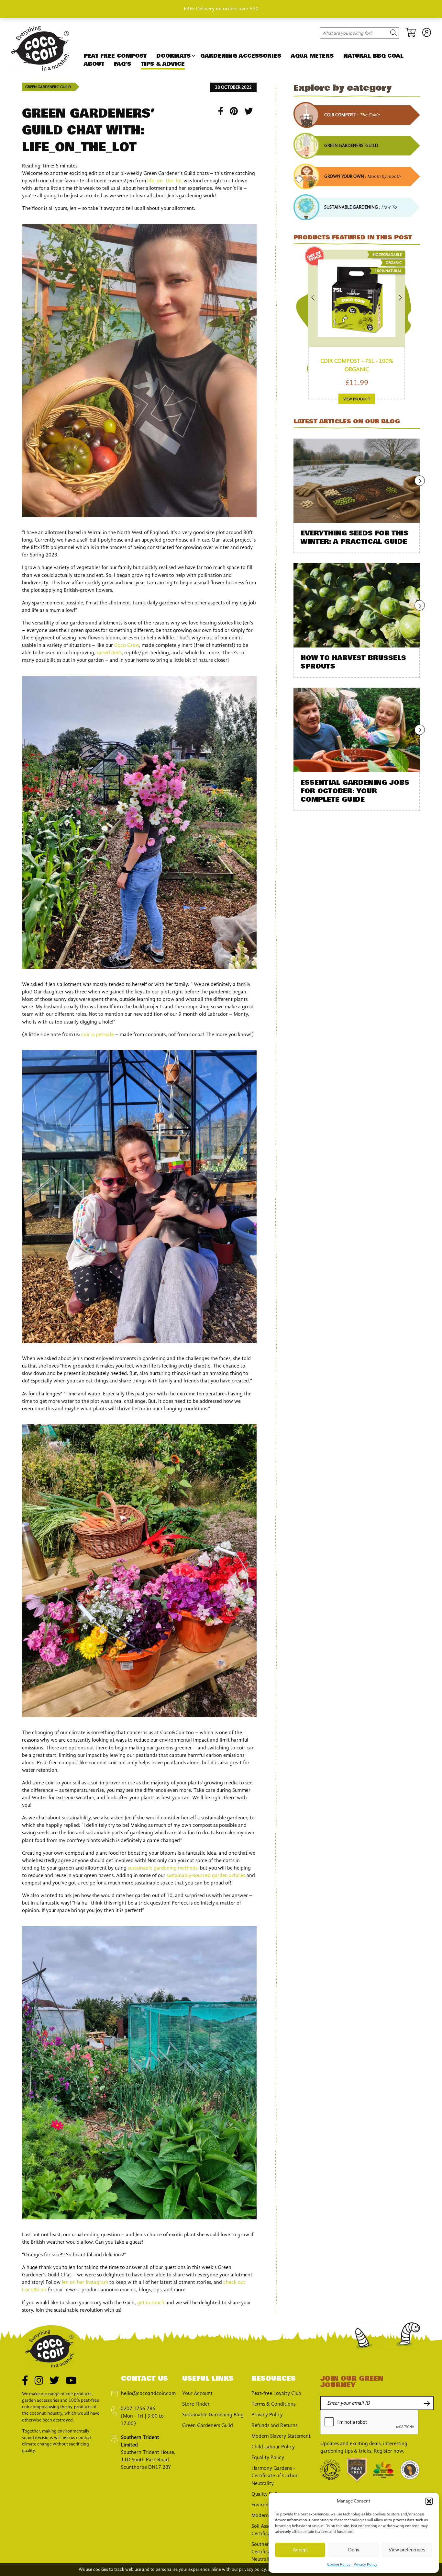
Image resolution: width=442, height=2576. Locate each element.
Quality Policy (267, 2494)
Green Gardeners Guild (208, 2425)
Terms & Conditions (273, 2404)
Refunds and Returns (274, 2425)
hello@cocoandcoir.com (148, 2393)
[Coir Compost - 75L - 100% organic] (357, 298)
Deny (354, 2550)
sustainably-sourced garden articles (206, 1875)
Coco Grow (127, 645)
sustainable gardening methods (163, 1868)
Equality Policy (268, 2457)
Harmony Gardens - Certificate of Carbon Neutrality (275, 2476)
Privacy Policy (365, 2564)
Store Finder (196, 2404)
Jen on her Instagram (85, 2282)
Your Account (197, 2393)
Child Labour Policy (273, 2447)
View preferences (407, 2550)
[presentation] (370, 2422)
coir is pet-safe (98, 1035)
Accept (300, 2550)
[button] (429, 2501)
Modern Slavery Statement (281, 2436)
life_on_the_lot (165, 181)
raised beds (109, 653)
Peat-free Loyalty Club (276, 2393)
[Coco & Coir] (40, 69)
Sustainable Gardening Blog (213, 2415)
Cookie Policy (339, 2564)
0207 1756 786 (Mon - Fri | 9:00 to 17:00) (142, 2416)
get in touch (151, 2303)
